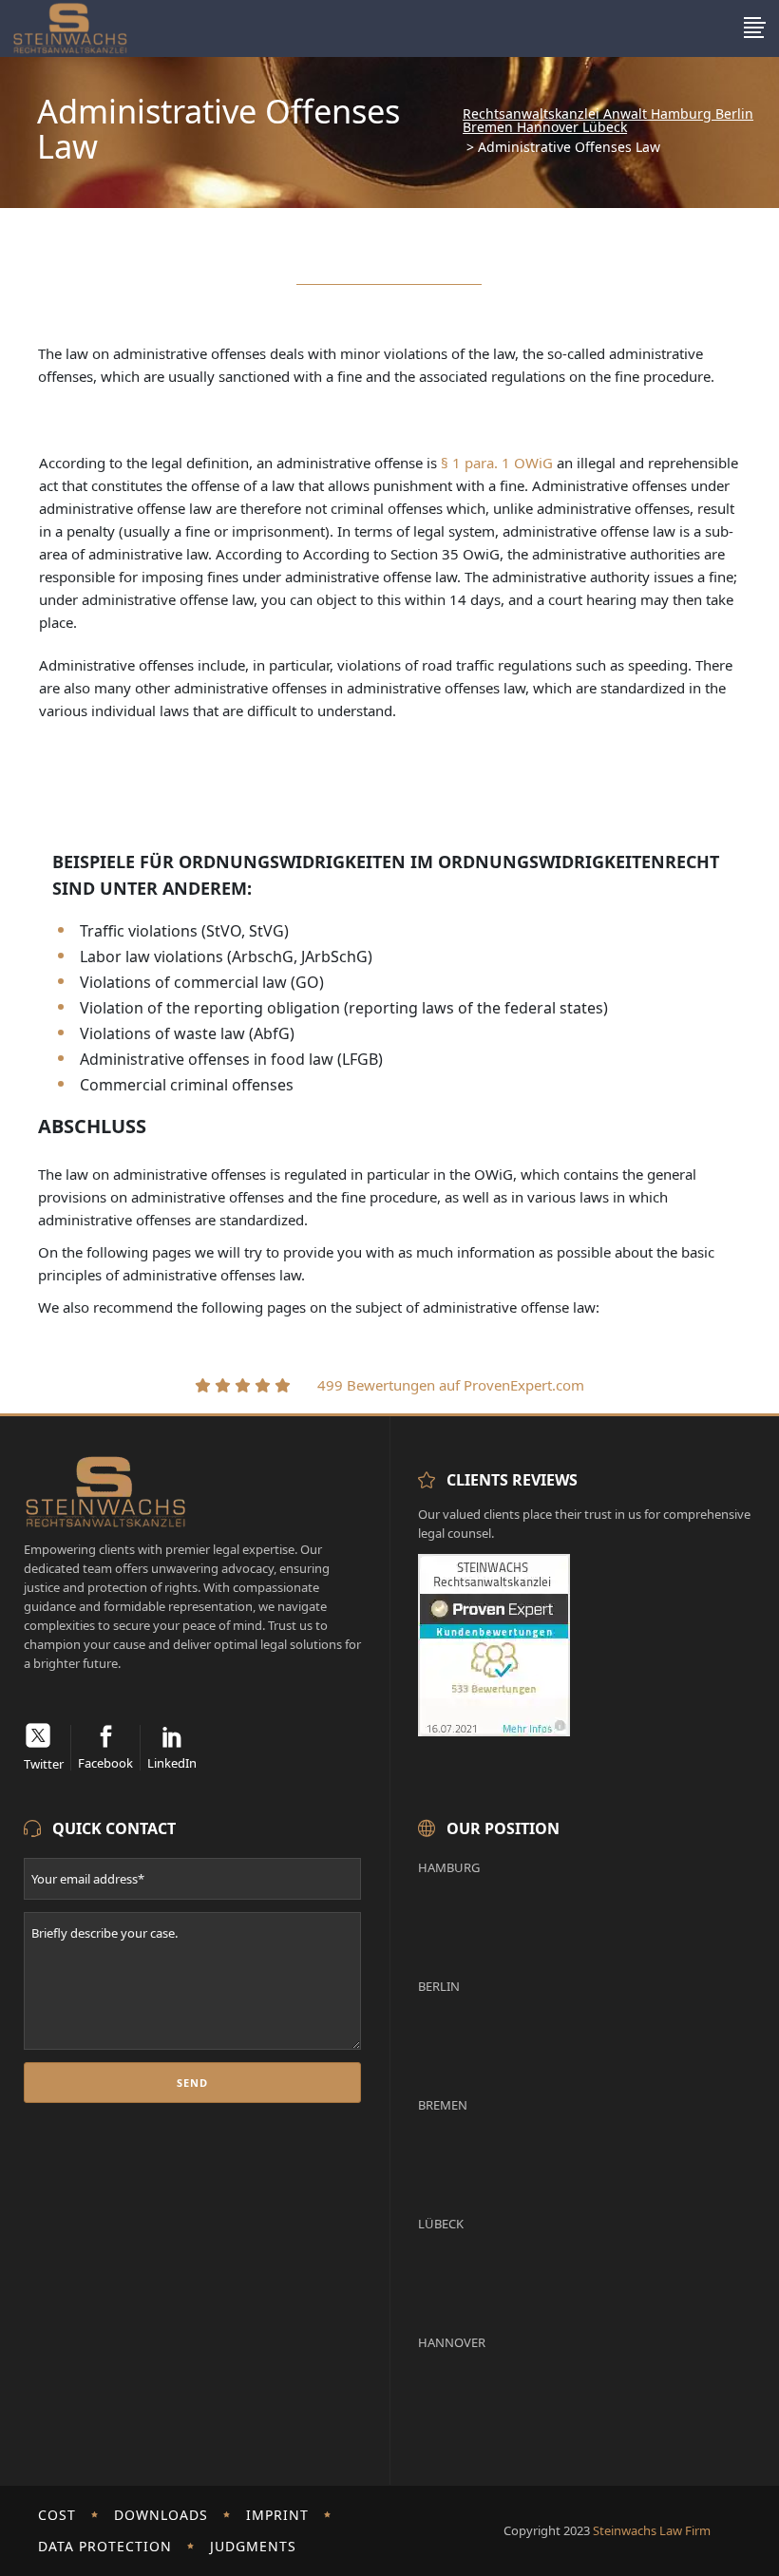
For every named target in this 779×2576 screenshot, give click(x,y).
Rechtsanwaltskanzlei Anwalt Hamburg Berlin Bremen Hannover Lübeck (608, 121)
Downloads (161, 2515)
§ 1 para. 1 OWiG (497, 463)
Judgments (253, 2546)
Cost (57, 2515)
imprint (277, 2515)
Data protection (105, 2546)
